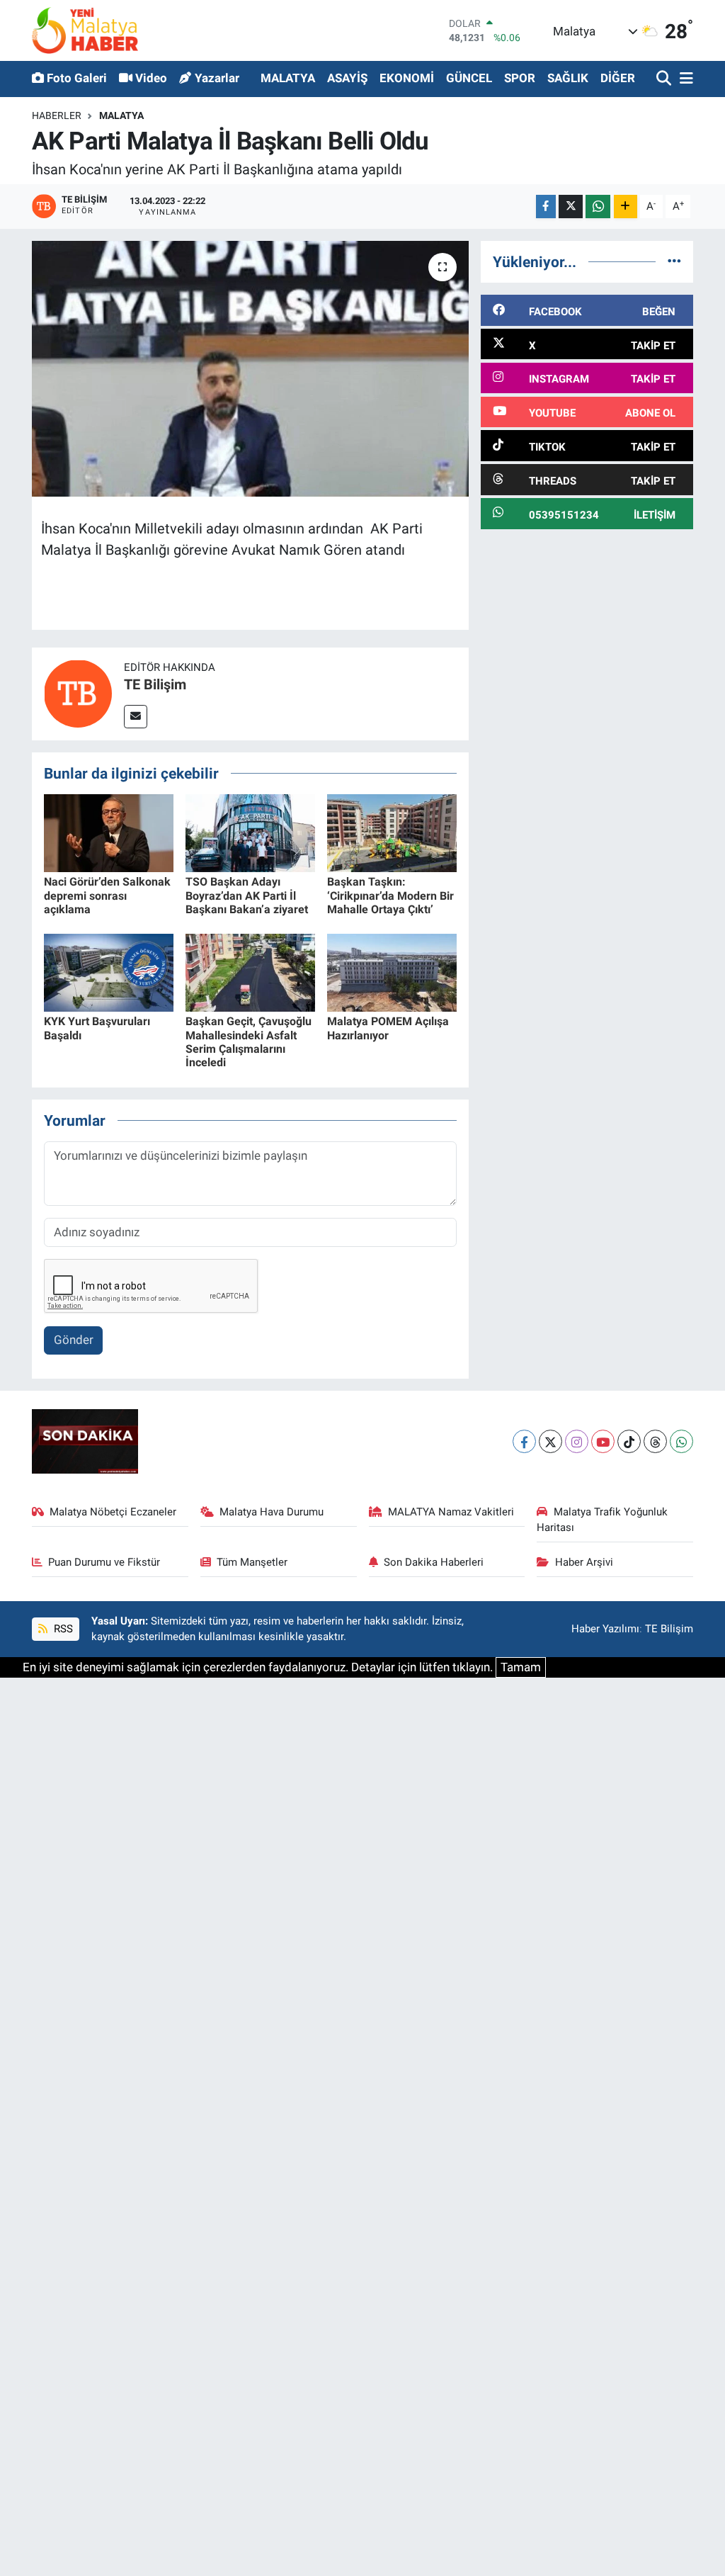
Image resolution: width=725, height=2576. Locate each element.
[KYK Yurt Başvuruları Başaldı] (109, 972)
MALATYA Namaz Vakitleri (451, 1512)
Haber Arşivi (584, 1562)
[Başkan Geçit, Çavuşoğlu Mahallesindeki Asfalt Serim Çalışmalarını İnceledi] (250, 972)
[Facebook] (524, 1441)
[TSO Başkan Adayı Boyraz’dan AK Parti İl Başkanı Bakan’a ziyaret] (250, 832)
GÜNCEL (469, 78)
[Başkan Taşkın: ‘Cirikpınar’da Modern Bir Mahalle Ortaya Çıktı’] (392, 832)
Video (151, 78)
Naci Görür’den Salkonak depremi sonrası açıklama (107, 895)
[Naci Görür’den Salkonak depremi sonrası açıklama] (109, 832)
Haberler (57, 115)
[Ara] (665, 79)
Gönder (74, 1340)
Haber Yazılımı (605, 1629)
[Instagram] (577, 1441)
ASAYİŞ (347, 78)
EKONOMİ (407, 78)
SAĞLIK (568, 78)
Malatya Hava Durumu (272, 1512)
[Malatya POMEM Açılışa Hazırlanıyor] (392, 972)
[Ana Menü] (684, 79)
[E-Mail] (136, 717)
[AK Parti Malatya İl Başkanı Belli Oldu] (250, 369)
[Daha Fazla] (626, 207)
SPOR (520, 78)
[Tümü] (674, 261)
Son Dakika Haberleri (434, 1562)
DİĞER (618, 78)
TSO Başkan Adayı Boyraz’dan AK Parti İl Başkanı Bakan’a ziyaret (247, 895)
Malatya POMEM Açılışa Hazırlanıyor (388, 1028)
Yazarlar (217, 78)
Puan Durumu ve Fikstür (104, 1562)
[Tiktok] (629, 1441)
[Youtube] (603, 1441)
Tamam (521, 1667)
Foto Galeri (77, 78)
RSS (62, 1629)
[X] (550, 1441)
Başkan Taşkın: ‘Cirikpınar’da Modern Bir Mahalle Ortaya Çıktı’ (390, 895)
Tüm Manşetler (252, 1562)
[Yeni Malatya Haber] (85, 30)
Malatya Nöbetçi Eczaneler (113, 1512)
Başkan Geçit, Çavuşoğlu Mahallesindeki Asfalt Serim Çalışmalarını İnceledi (249, 1042)
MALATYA (288, 78)
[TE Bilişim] (78, 693)
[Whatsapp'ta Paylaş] (598, 207)
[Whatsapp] (681, 1441)
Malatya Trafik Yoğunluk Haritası (602, 1520)
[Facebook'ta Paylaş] (546, 207)
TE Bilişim (155, 684)
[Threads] (655, 1441)
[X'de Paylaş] (571, 207)
